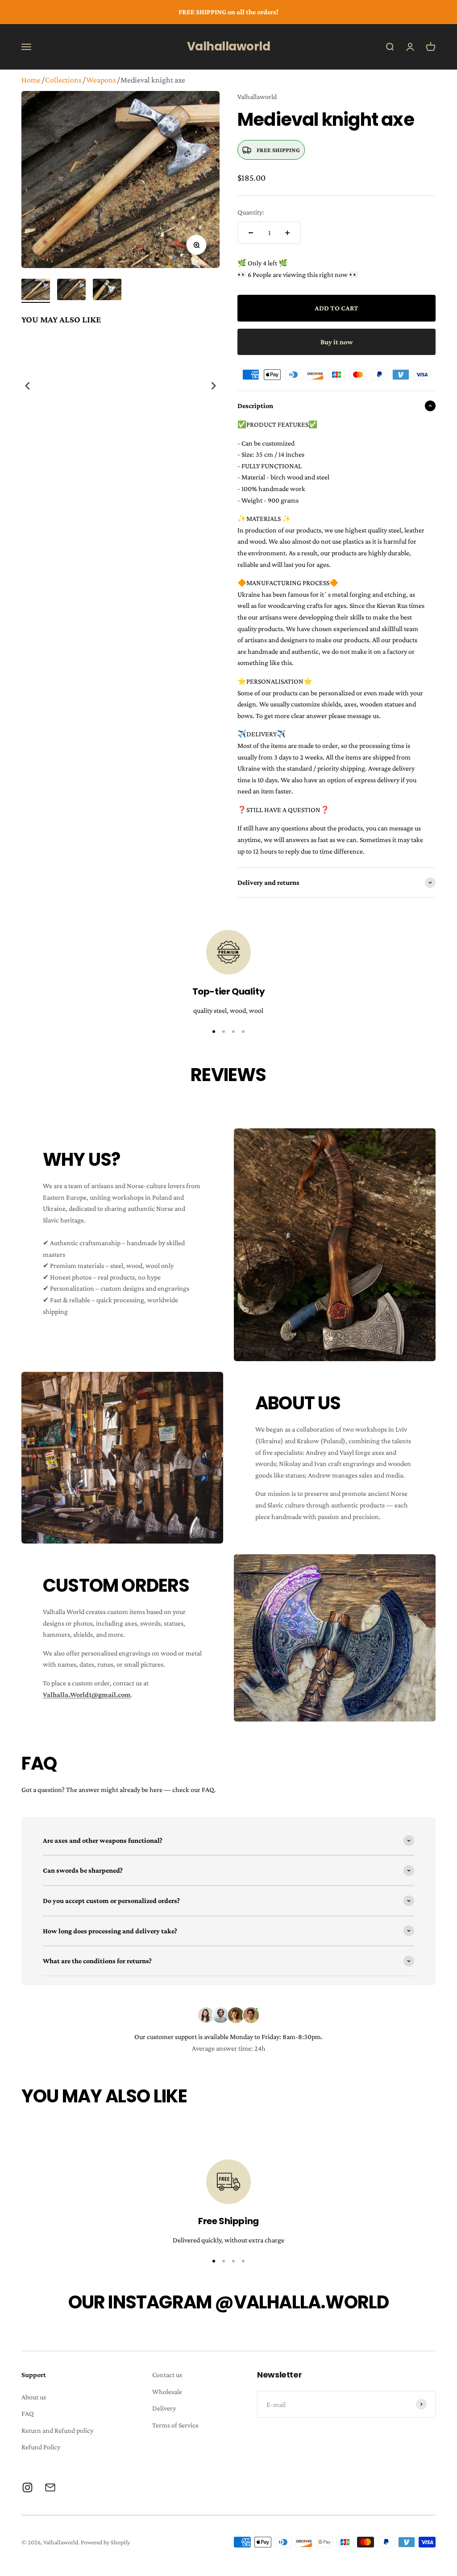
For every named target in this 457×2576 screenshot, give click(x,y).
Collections (63, 80)
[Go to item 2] (71, 291)
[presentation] (28, 386)
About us (34, 2397)
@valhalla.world (302, 2302)
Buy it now (337, 342)
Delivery (164, 2408)
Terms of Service (175, 2425)
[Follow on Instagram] (27, 2487)
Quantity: (251, 212)
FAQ (28, 2413)
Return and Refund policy (57, 2430)
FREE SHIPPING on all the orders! (228, 12)
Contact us (167, 2375)
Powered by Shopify (105, 2542)
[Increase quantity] (287, 233)
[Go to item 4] (243, 1032)
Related (211, 474)
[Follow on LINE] (50, 2487)
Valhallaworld (257, 97)
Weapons (101, 80)
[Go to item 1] (36, 291)
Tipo (196, 474)
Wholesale (167, 2392)
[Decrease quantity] (251, 233)
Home (31, 80)
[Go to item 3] (107, 291)
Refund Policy (41, 2447)
